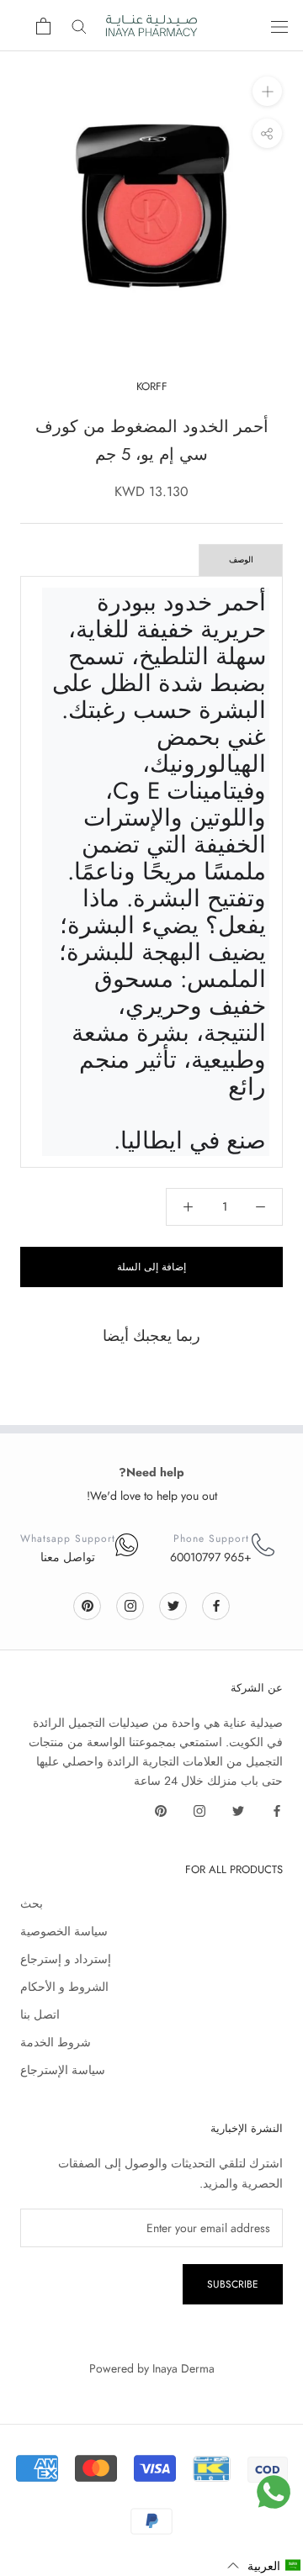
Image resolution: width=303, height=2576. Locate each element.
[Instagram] (130, 1605)
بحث (32, 1903)
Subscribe (233, 2284)
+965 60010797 (211, 1557)
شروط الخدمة (56, 2042)
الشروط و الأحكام (64, 1987)
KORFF (152, 386)
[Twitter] (173, 1605)
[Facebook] (216, 1605)
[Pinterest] (88, 1605)
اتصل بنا (40, 2014)
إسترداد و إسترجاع (66, 1959)
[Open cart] (43, 26)
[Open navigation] (279, 26)
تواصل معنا (68, 1557)
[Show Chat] (274, 2492)
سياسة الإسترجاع (63, 2070)
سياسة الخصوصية (64, 1931)
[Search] (79, 26)
